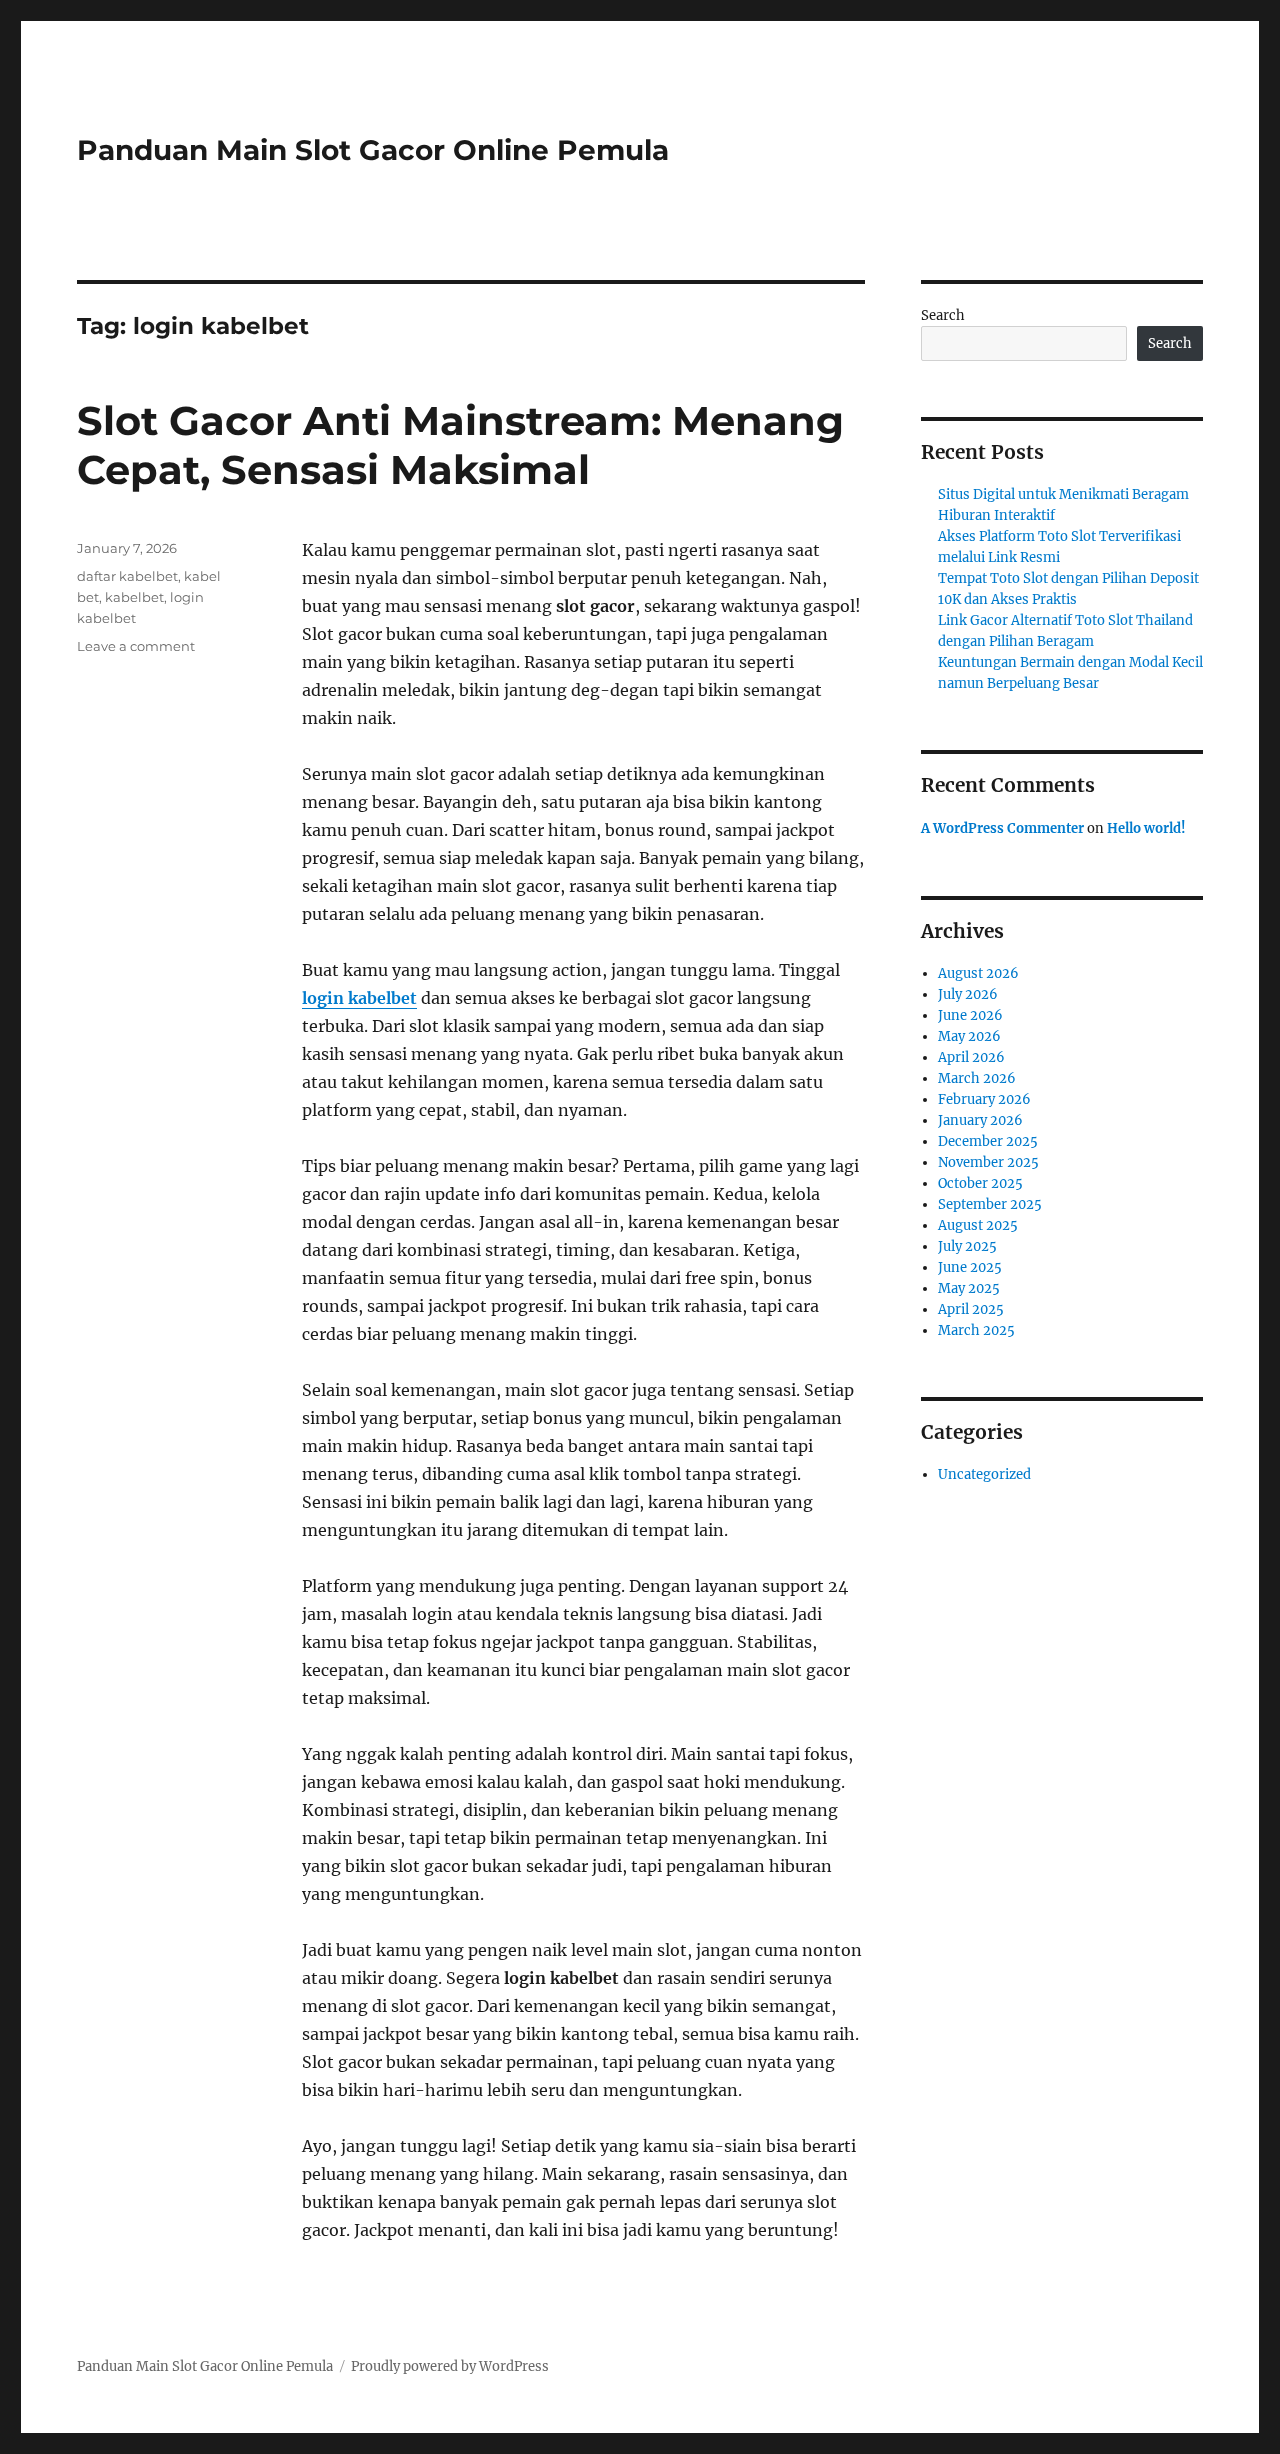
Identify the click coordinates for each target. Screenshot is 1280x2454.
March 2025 (976, 1330)
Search (943, 315)
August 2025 (978, 1225)
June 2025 (970, 1267)
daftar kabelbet (127, 576)
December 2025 (988, 1141)
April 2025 (971, 1309)
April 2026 (971, 1057)
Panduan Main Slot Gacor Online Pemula (373, 150)
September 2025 (990, 1204)
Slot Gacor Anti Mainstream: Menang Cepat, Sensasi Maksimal (460, 445)
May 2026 (969, 1036)
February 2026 (984, 1099)
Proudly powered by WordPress (450, 2366)
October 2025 (980, 1183)
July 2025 (967, 1246)
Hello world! (1146, 828)
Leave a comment (136, 646)
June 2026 (970, 1015)
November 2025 (988, 1162)
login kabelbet (359, 998)
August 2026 (978, 973)
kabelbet (134, 597)
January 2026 (980, 1120)
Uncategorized (984, 1474)
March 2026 (977, 1078)
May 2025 (969, 1288)
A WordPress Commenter (1002, 828)
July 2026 (968, 994)
